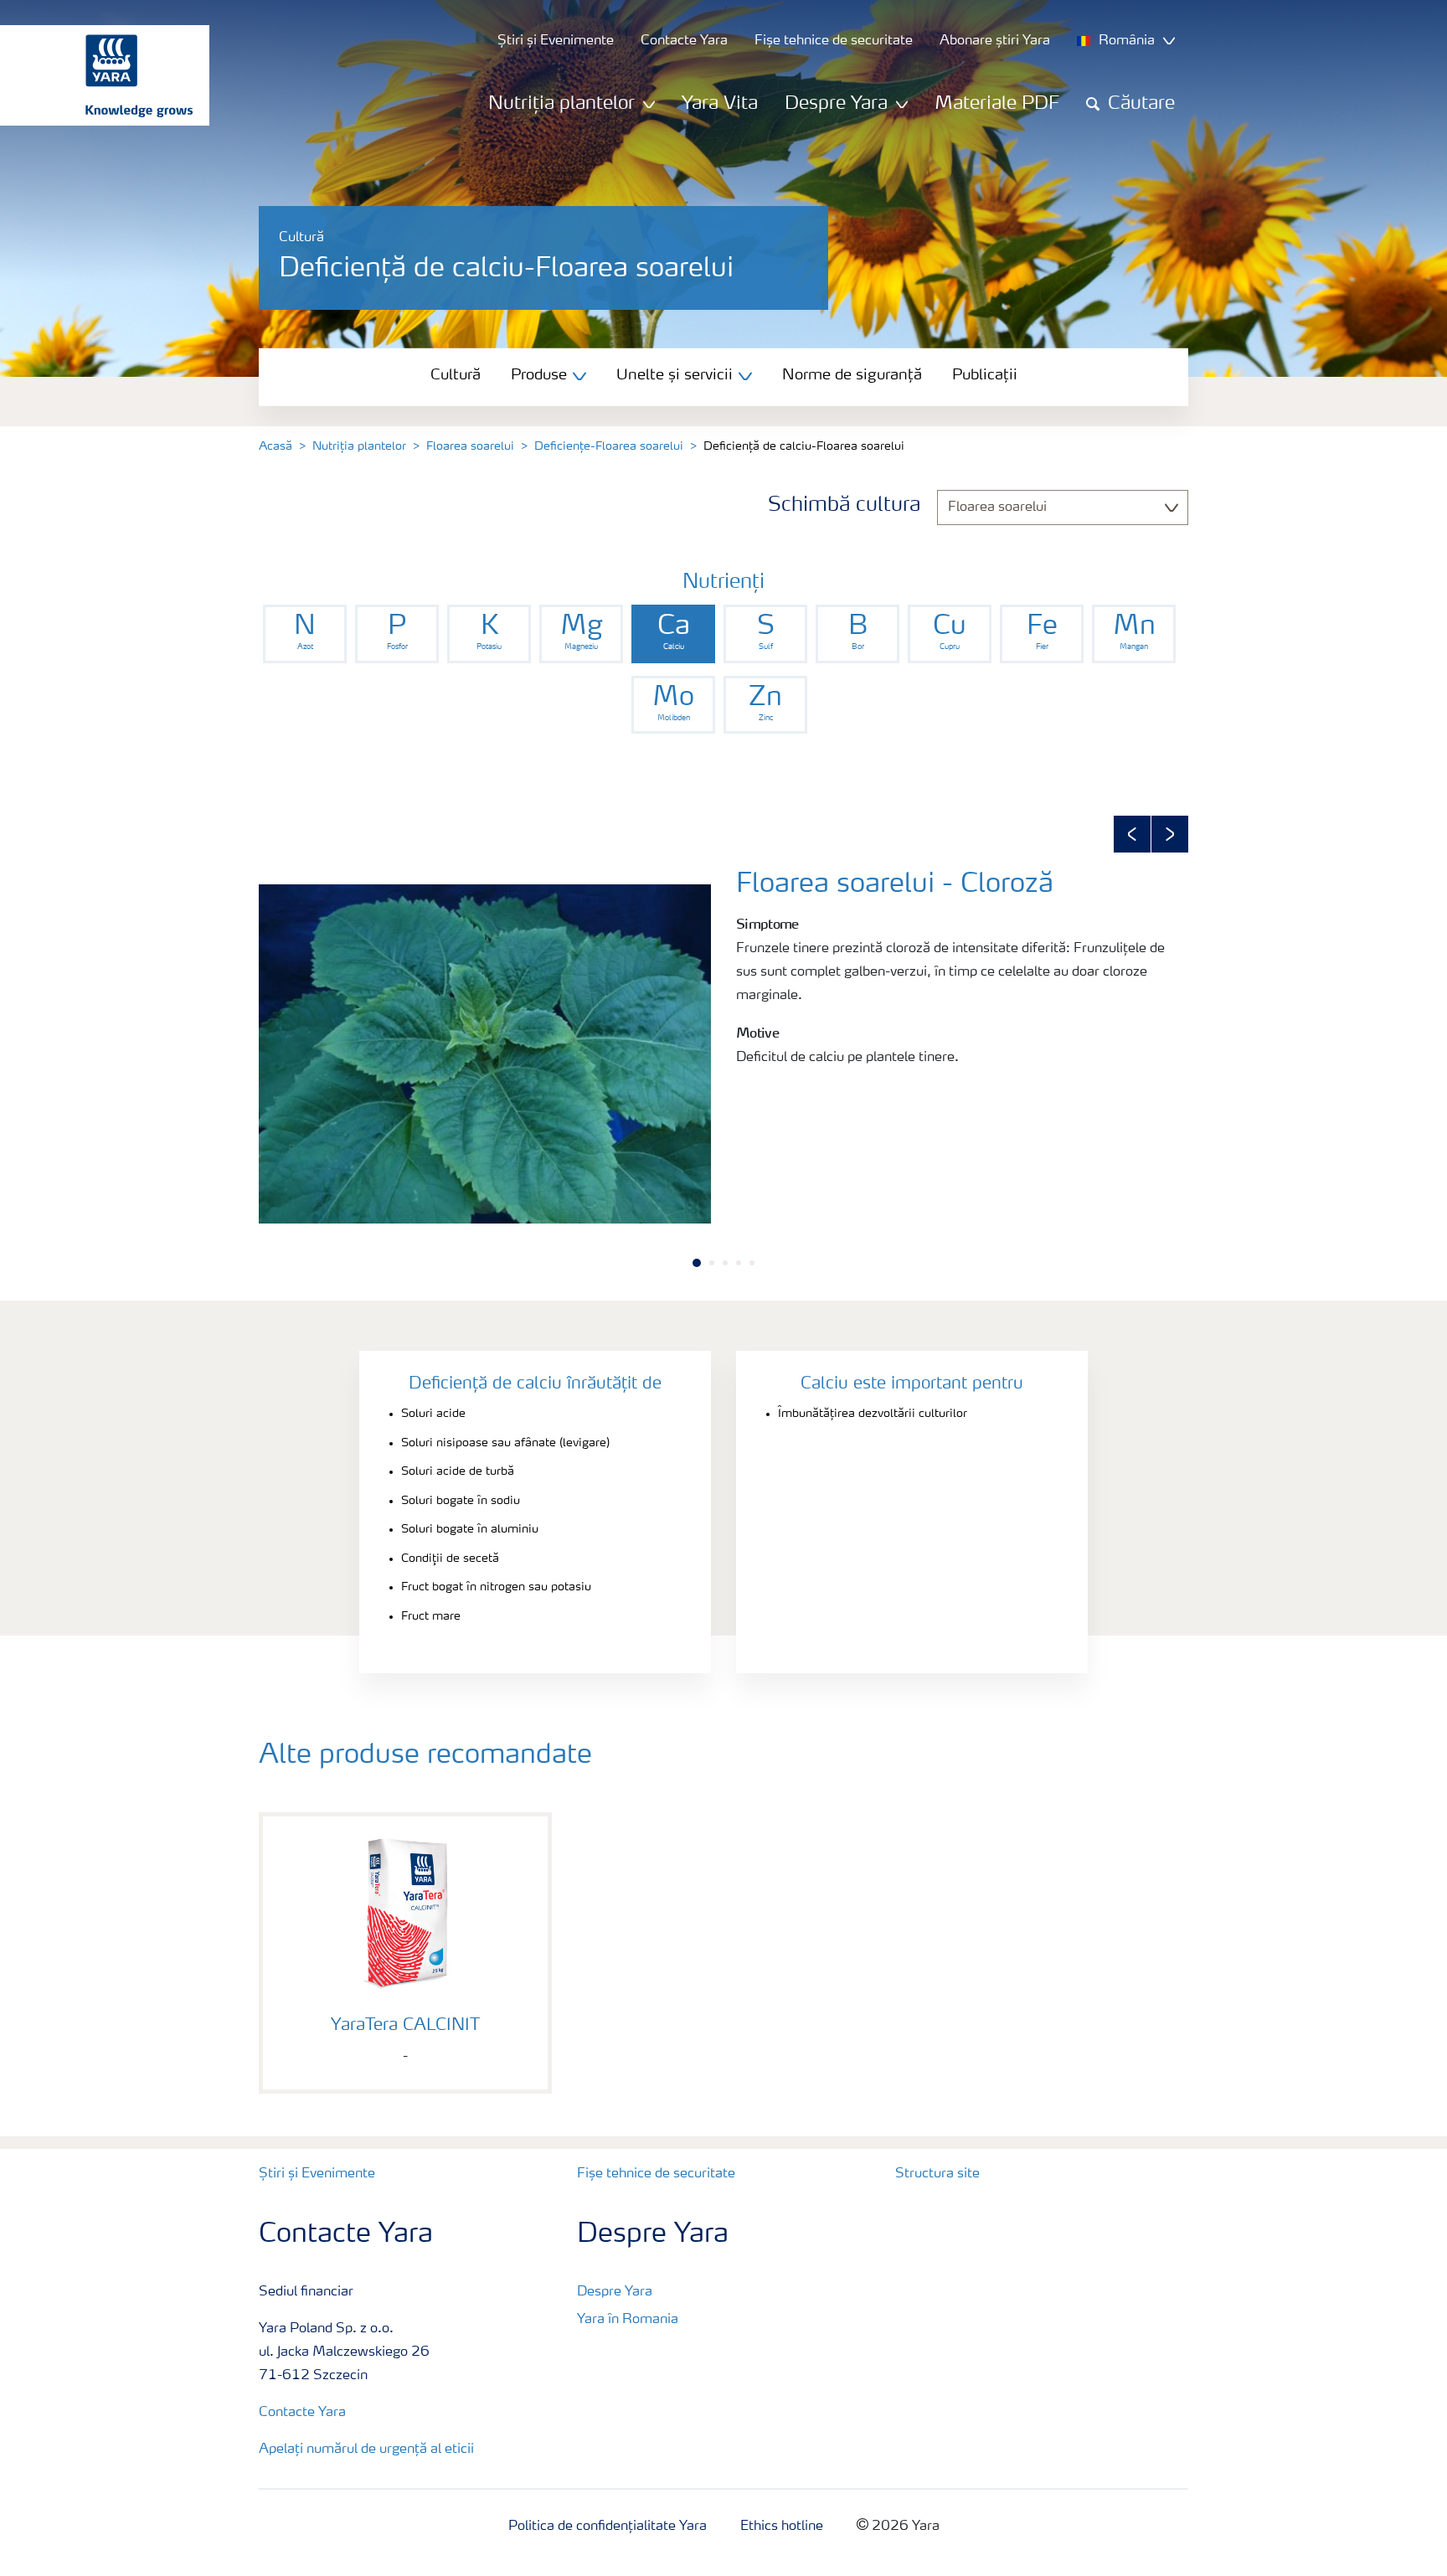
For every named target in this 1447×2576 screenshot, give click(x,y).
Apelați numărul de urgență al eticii (366, 2450)
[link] (305, 634)
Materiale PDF (997, 104)
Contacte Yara (302, 2413)
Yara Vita (720, 104)
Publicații (985, 375)
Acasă (275, 446)
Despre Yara (615, 2292)
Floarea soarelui (470, 446)
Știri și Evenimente (317, 2174)
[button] (1132, 834)
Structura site (937, 2174)
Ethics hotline (782, 2527)
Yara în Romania (628, 2320)
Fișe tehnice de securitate (656, 2174)
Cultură (456, 375)
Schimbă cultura (844, 506)
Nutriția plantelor (359, 446)
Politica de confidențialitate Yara (608, 2527)
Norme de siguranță (852, 375)
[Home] (96, 75)
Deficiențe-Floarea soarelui (609, 446)
